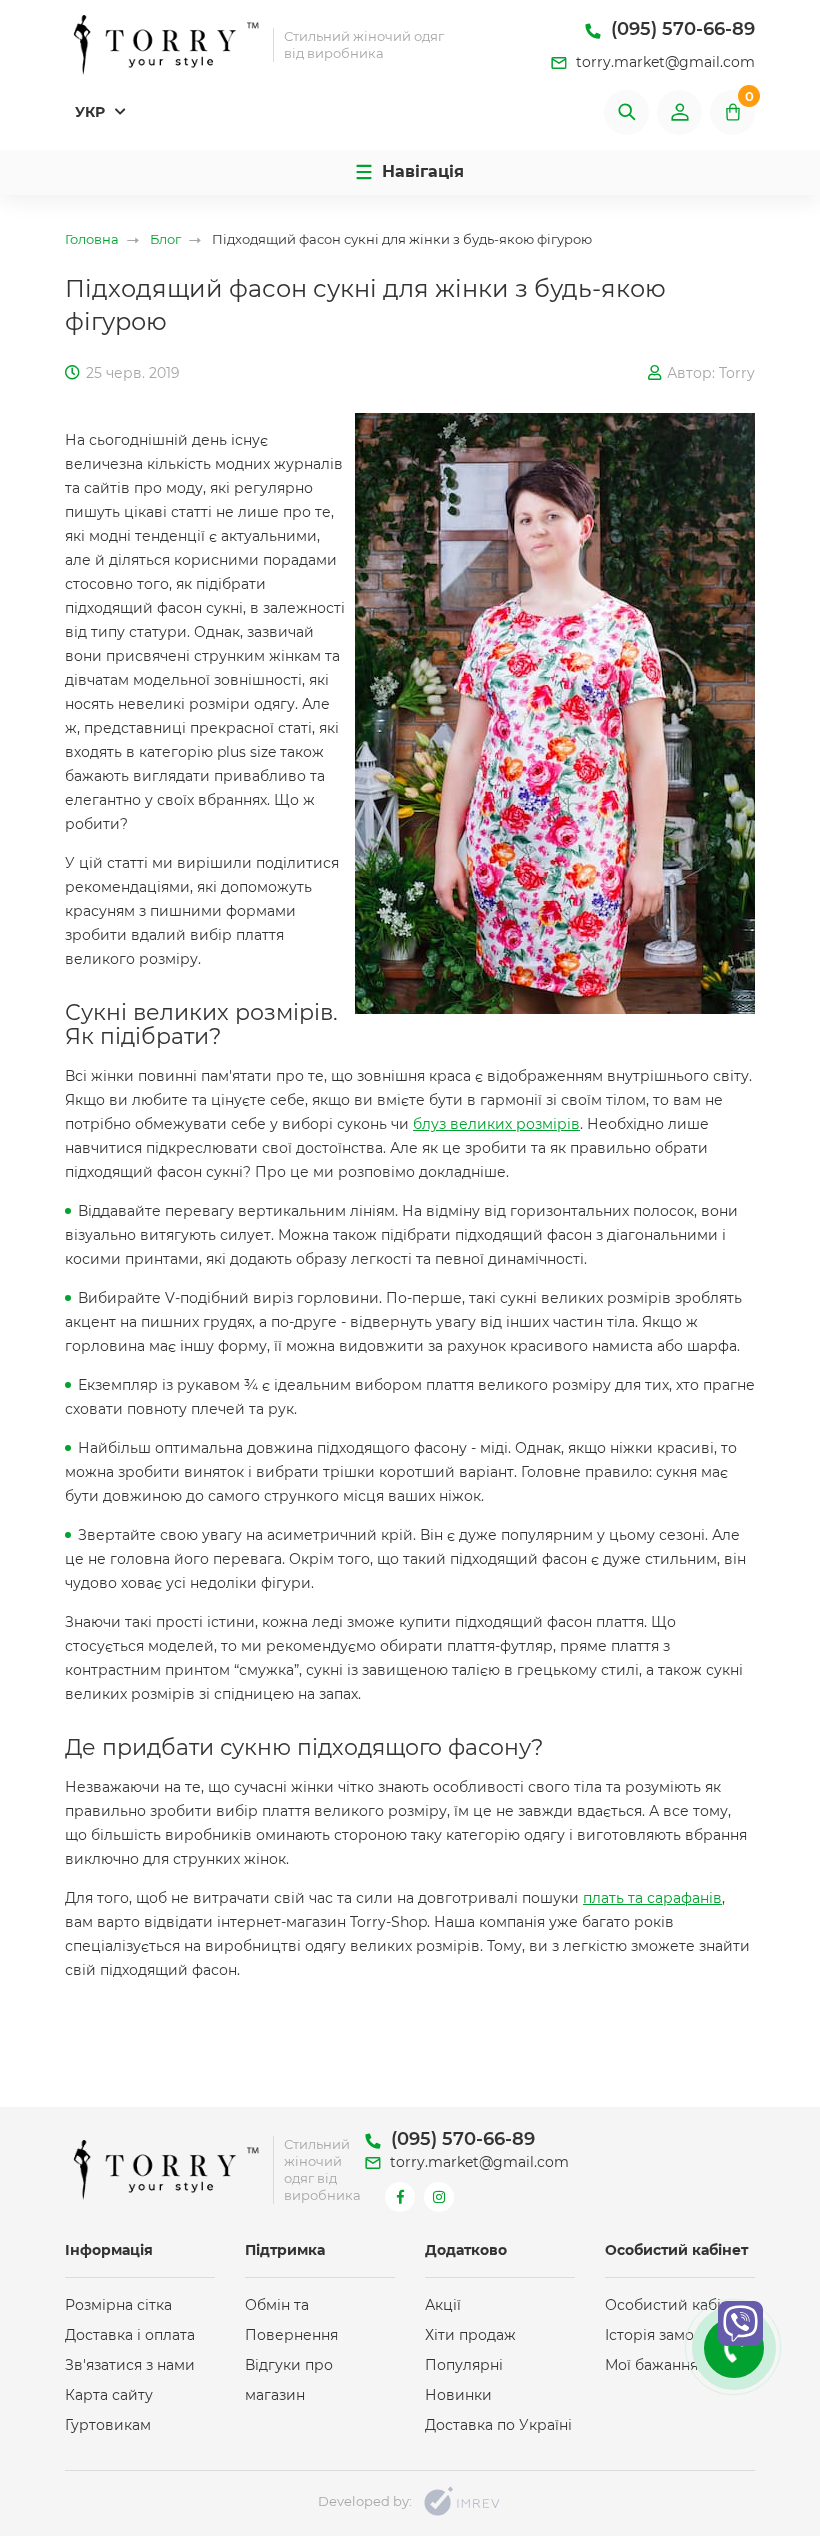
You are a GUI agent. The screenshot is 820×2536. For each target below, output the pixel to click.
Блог (165, 239)
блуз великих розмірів (496, 1124)
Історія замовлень (671, 2335)
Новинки (458, 2395)
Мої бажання (651, 2365)
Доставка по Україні (498, 2425)
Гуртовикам (108, 2425)
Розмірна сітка (118, 2305)
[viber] (740, 2323)
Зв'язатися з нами (130, 2365)
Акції (443, 2305)
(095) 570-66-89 (680, 29)
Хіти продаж (470, 2335)
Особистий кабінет (675, 2305)
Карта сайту (109, 2395)
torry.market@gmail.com (663, 62)
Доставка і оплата (130, 2335)
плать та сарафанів (652, 1898)
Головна (92, 239)
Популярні (464, 2365)
